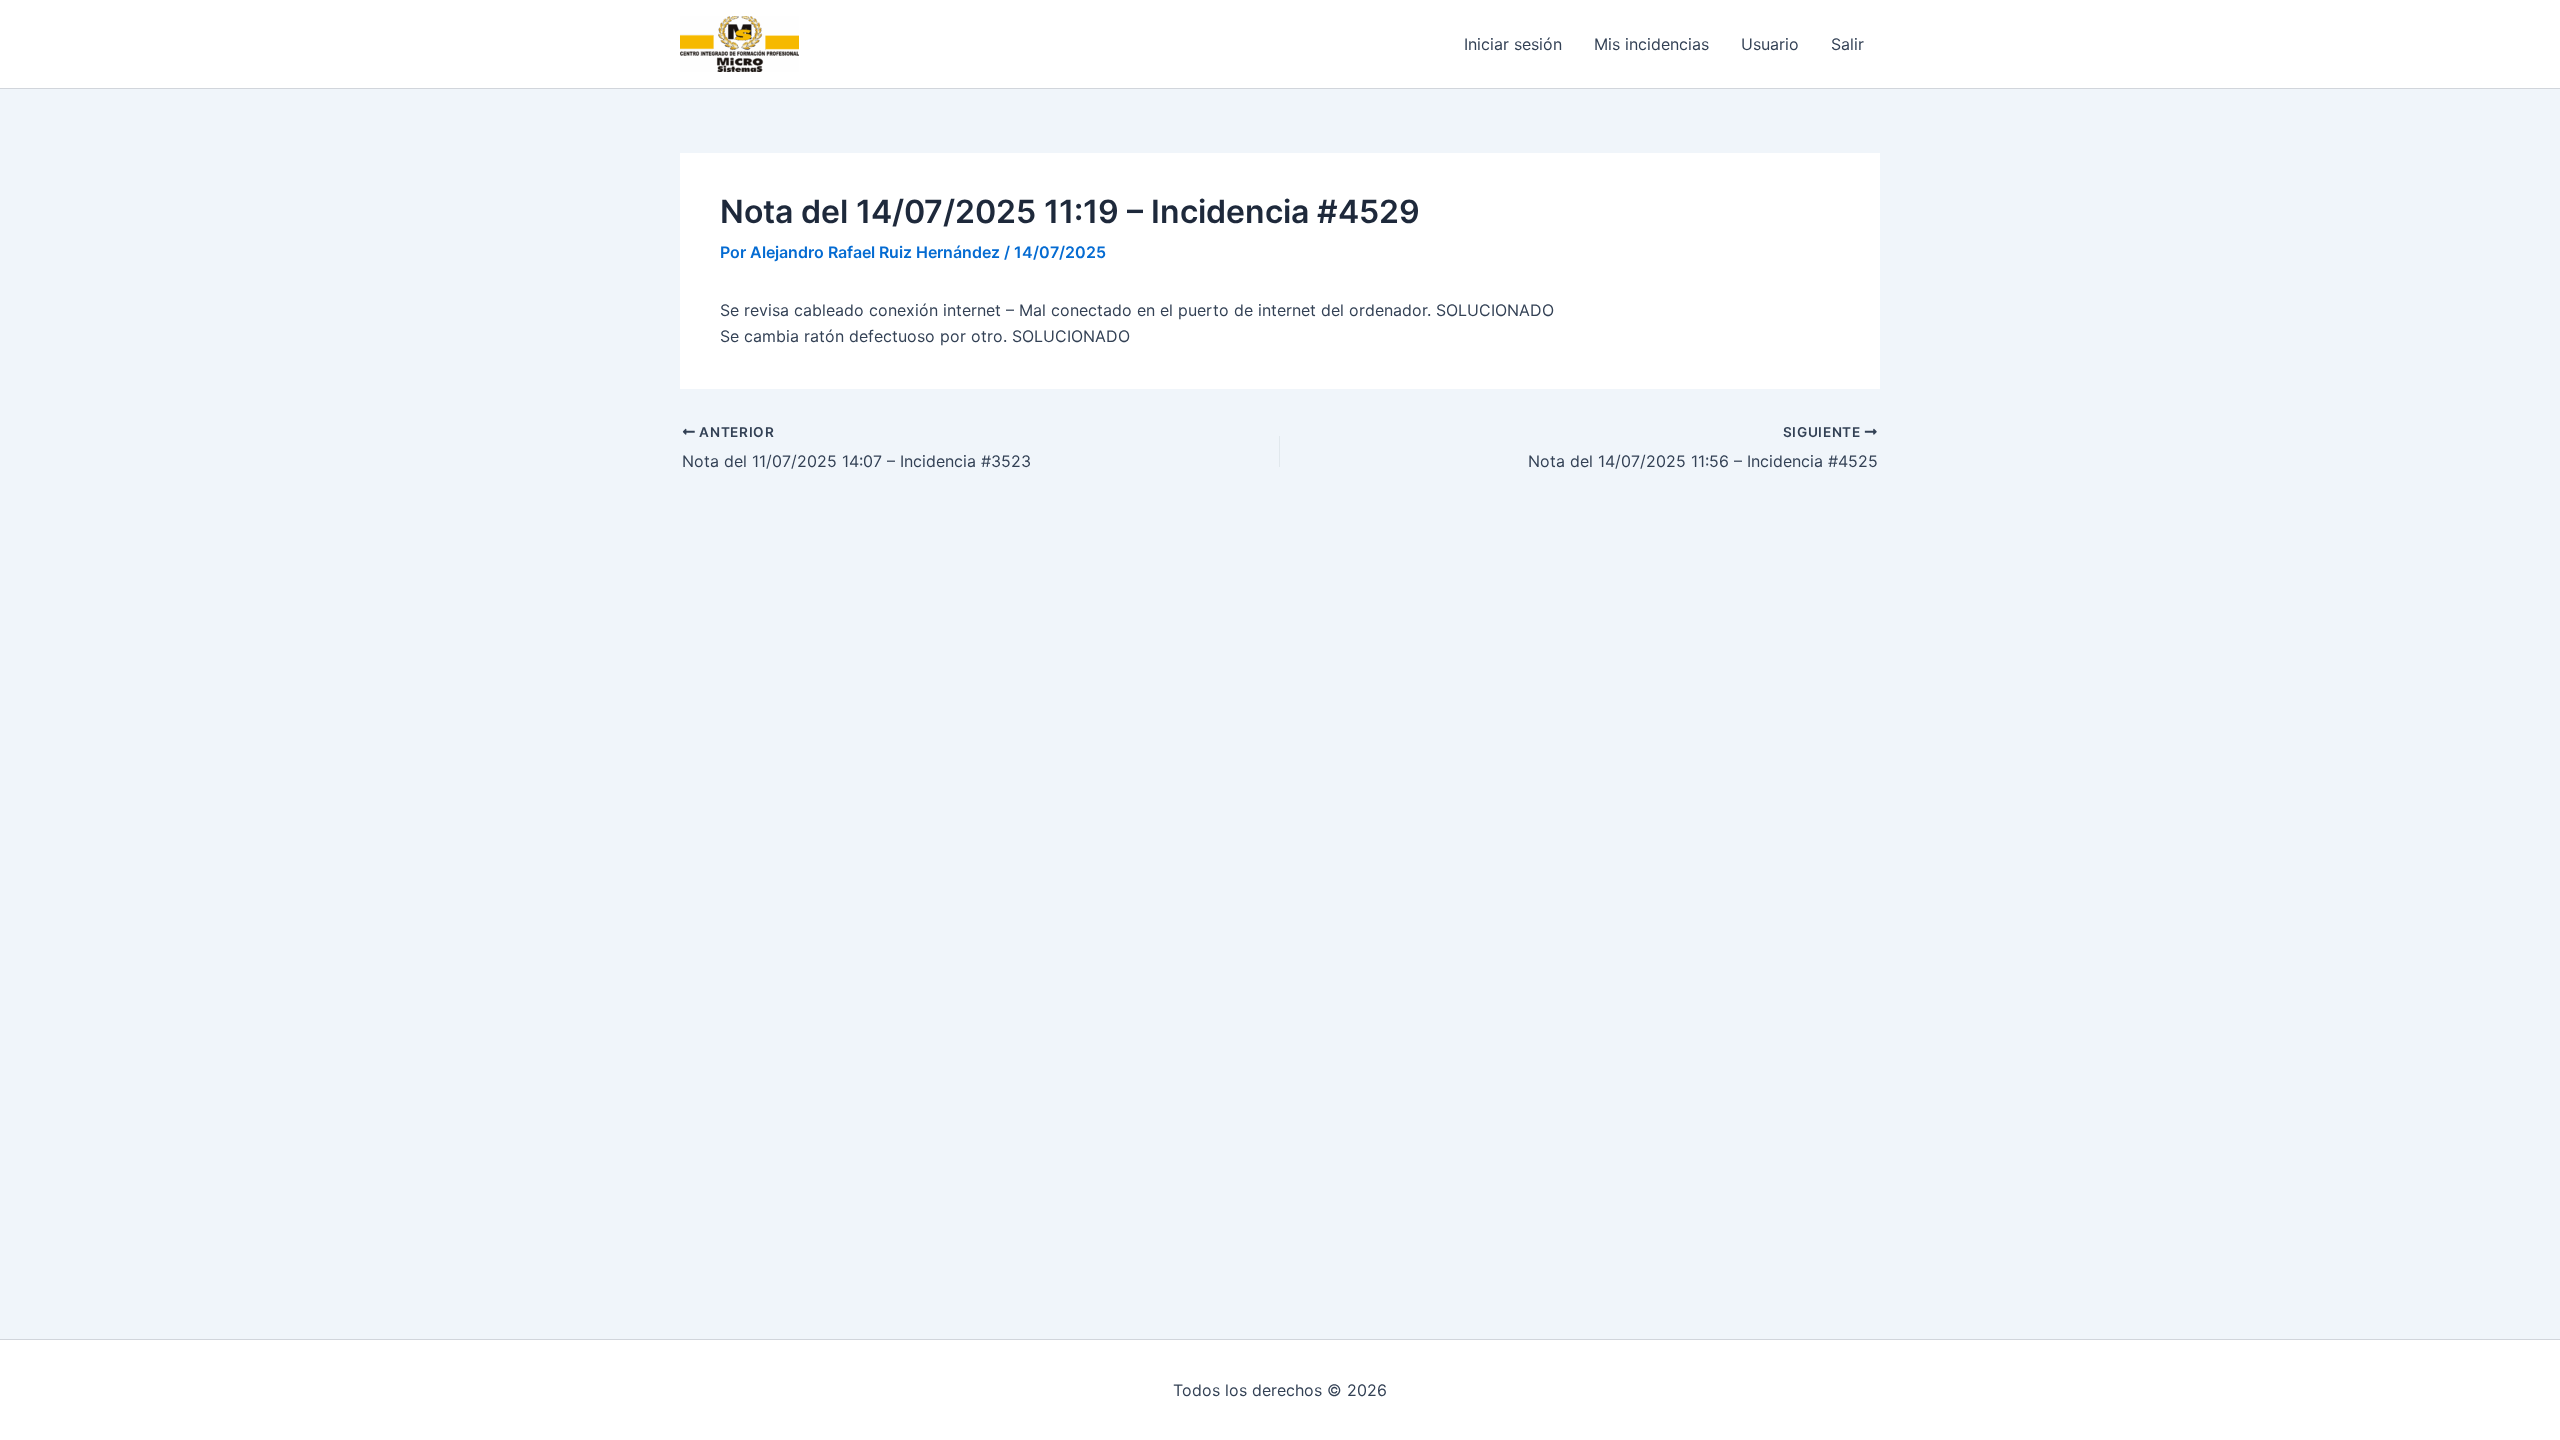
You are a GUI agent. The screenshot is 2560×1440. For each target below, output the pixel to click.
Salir (1847, 44)
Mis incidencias (1651, 44)
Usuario (1770, 44)
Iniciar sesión (1513, 44)
